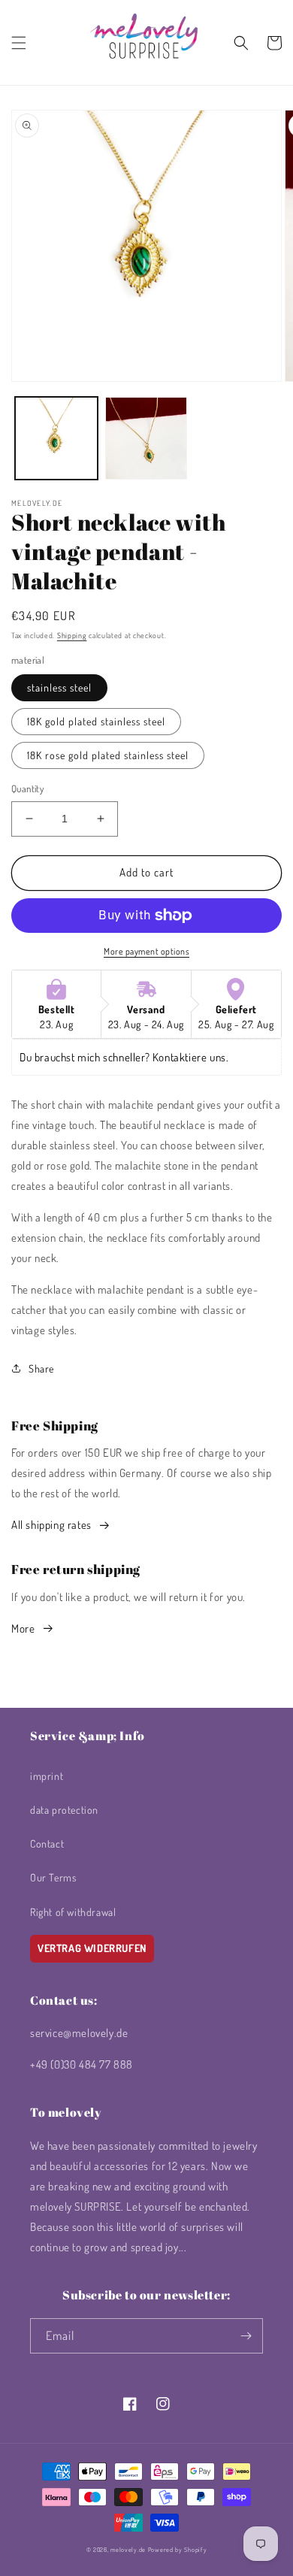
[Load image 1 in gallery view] (56, 438)
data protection (64, 1810)
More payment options (146, 951)
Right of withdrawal (73, 1912)
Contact (47, 1843)
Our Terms (53, 1877)
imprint (47, 1776)
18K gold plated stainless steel (96, 721)
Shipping (72, 635)
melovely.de (128, 2549)
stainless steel (59, 687)
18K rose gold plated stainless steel (108, 755)
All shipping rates (51, 1525)
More (23, 1629)
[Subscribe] (246, 2336)
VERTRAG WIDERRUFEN (92, 1948)
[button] (19, 43)
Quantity (27, 789)
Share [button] (41, 1368)
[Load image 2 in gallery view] (146, 438)
